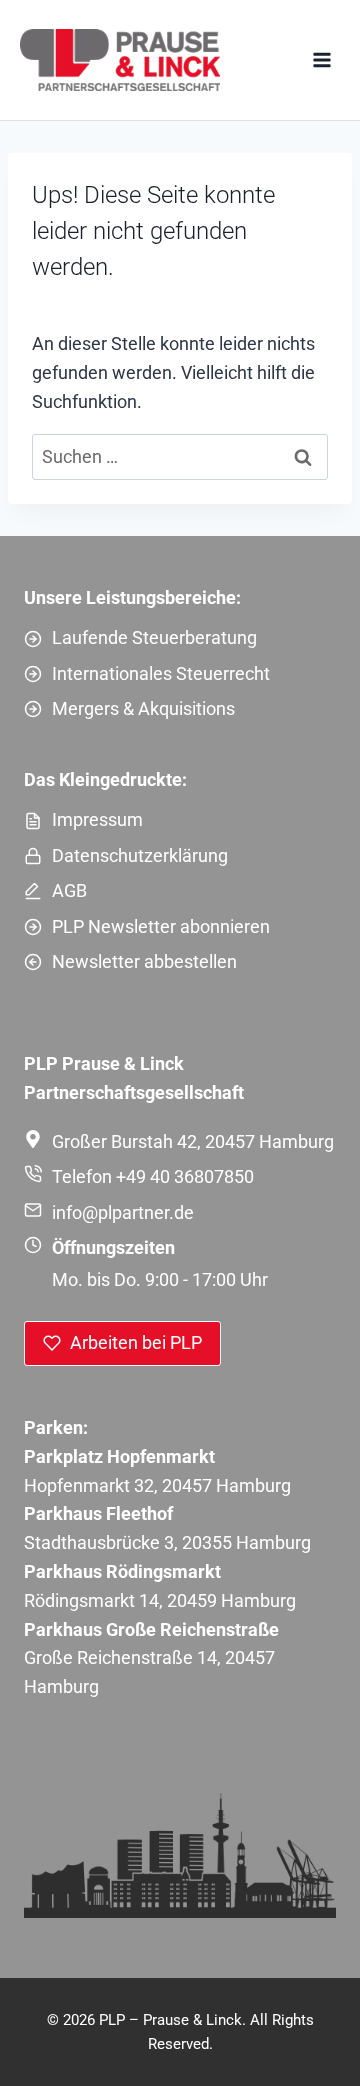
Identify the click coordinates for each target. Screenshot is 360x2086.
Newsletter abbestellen (144, 961)
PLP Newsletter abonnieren (161, 926)
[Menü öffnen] (321, 59)
